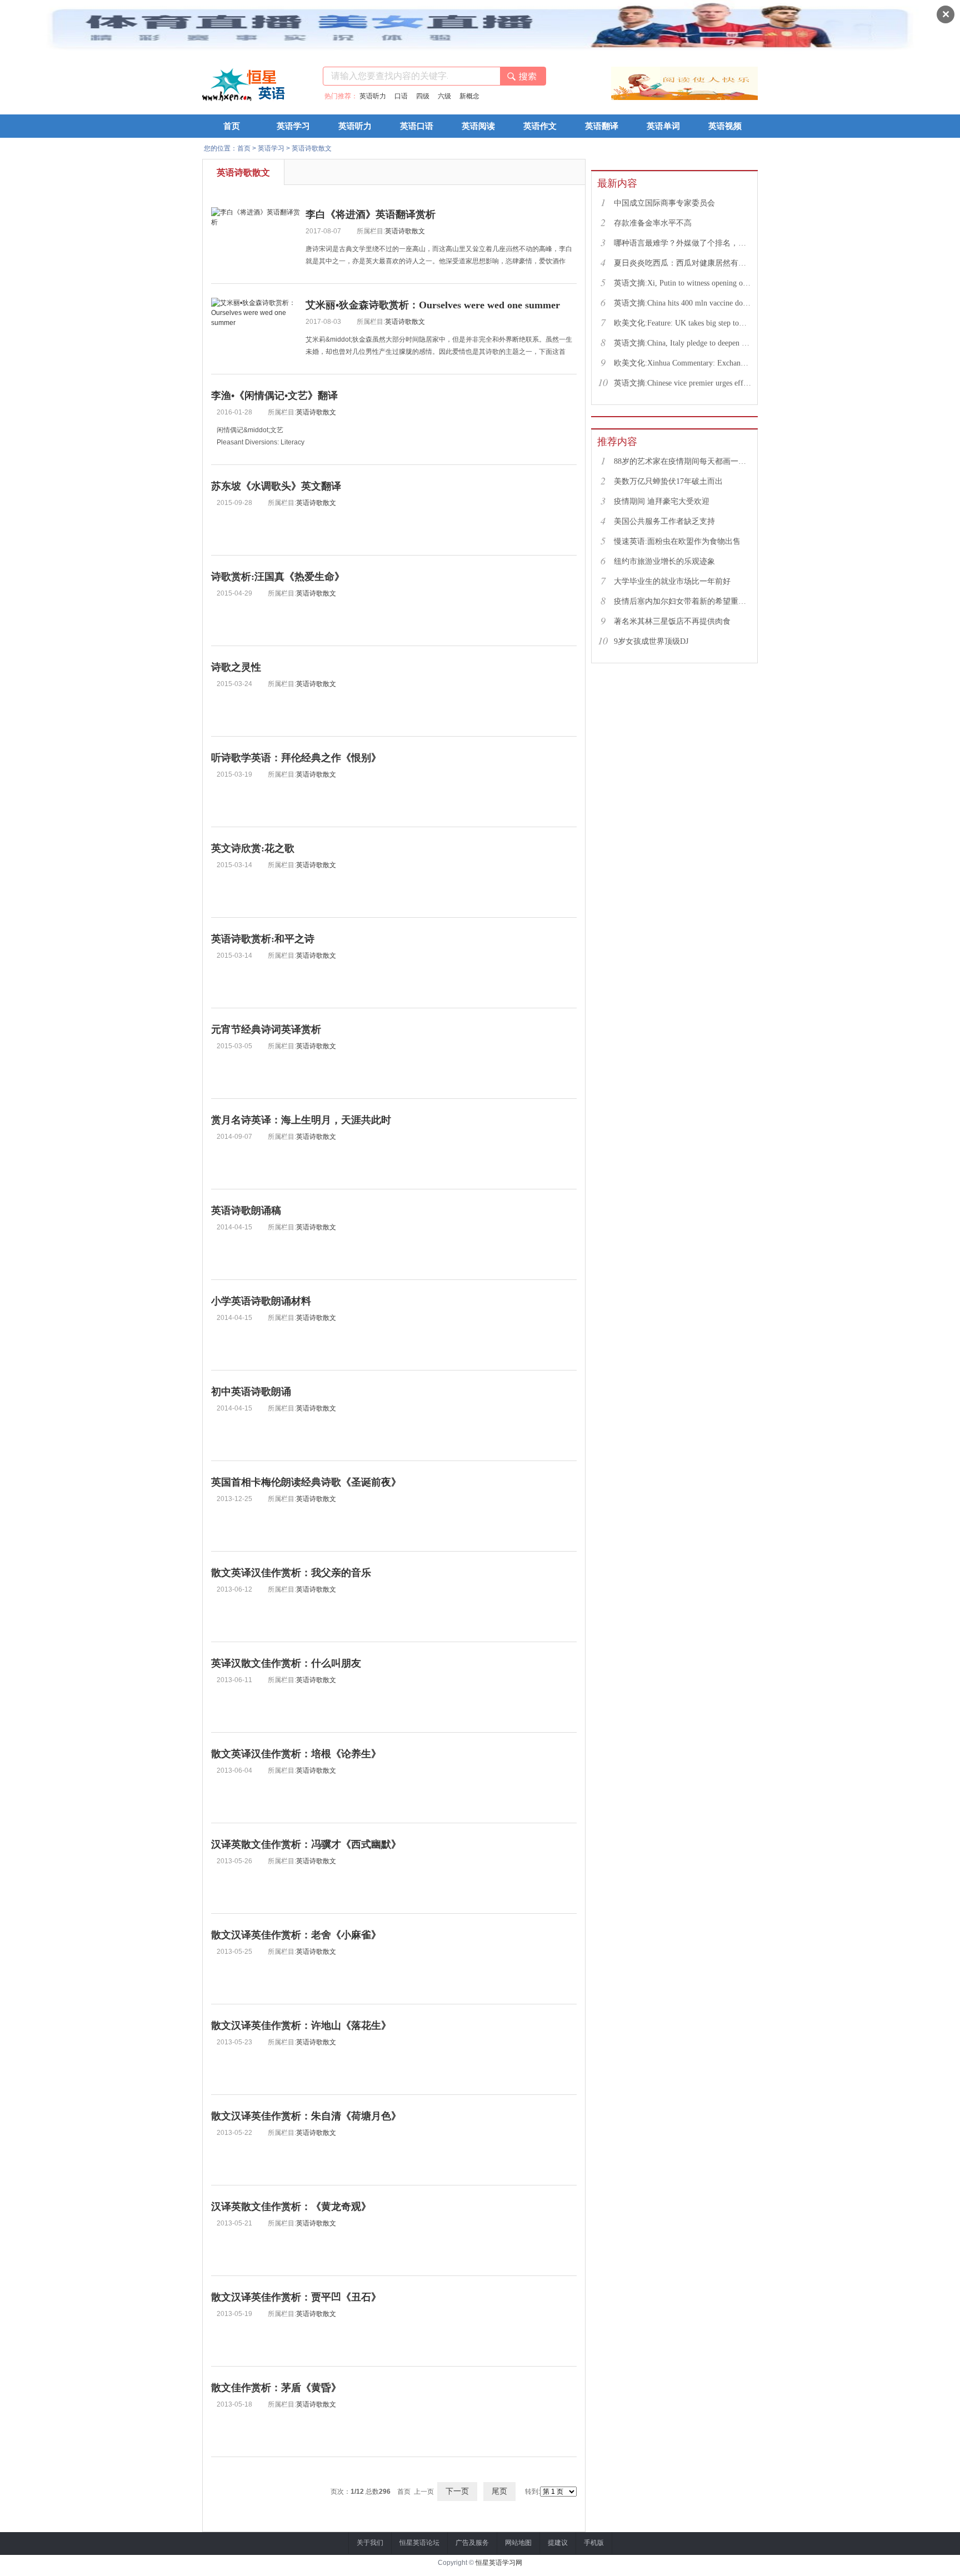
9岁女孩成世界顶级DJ (651, 641)
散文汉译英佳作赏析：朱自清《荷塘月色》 (306, 2116)
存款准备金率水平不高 (653, 223)
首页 (232, 126)
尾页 (499, 2491)
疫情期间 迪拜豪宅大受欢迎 (662, 501)
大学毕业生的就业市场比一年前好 (672, 581)
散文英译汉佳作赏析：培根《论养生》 (296, 1754)
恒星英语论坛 (419, 2543)
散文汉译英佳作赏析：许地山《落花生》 (301, 2025)
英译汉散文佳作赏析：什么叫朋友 (286, 1663)
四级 (423, 96)
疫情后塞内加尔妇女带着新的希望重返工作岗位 (683, 601)
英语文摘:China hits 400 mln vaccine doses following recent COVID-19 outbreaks (683, 303)
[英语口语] (684, 98)
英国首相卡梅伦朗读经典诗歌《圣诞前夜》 (306, 1482)
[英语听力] (636, 98)
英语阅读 (478, 126)
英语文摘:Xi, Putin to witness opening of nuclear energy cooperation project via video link (683, 283)
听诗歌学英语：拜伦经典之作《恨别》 (296, 758)
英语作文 (540, 126)
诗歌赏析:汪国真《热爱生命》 (278, 577)
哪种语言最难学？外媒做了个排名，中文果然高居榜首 (683, 243)
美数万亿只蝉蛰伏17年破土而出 (668, 481)
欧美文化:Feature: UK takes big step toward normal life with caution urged (683, 323)
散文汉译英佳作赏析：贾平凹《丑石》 (296, 2297)
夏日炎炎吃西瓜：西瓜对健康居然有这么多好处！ (683, 263)
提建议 (558, 2543)
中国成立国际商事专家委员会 (664, 203)
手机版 (594, 2543)
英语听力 (373, 96)
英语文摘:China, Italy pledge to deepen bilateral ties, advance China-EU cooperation (683, 343)
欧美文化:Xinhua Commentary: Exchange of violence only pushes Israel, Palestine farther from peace (683, 363)
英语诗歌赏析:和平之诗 (263, 939)
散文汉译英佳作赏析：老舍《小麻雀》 (296, 1935)
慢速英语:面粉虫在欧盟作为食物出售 (677, 541)
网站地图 (518, 2543)
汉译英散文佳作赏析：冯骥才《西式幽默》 (306, 1844)
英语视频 (725, 126)
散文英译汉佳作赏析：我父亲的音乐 (291, 1573)
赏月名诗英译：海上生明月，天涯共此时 (301, 1120)
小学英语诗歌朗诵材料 (261, 1301)
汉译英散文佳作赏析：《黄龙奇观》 (291, 2207)
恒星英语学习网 (499, 2563)
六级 (444, 96)
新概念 (469, 96)
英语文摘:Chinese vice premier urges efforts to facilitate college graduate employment (683, 383)
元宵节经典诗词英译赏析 (266, 1029)
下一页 (457, 2491)
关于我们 (370, 2543)
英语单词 (663, 126)
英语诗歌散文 (312, 148)
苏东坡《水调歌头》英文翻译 (276, 486)
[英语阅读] (733, 98)
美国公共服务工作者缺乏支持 (664, 521)
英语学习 (293, 126)
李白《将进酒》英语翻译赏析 (371, 214)
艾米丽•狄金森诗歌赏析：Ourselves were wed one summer (433, 305)
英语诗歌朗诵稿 (246, 1211)
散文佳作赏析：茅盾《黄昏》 (276, 2388)
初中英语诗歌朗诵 (251, 1392)
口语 (401, 96)
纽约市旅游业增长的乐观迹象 (664, 561)
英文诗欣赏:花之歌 (253, 848)
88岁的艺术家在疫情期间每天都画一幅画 (683, 461)
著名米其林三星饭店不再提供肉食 (672, 621)
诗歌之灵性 (236, 667)
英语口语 (417, 126)
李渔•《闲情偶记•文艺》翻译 (274, 396)
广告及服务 (472, 2543)
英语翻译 (602, 126)
